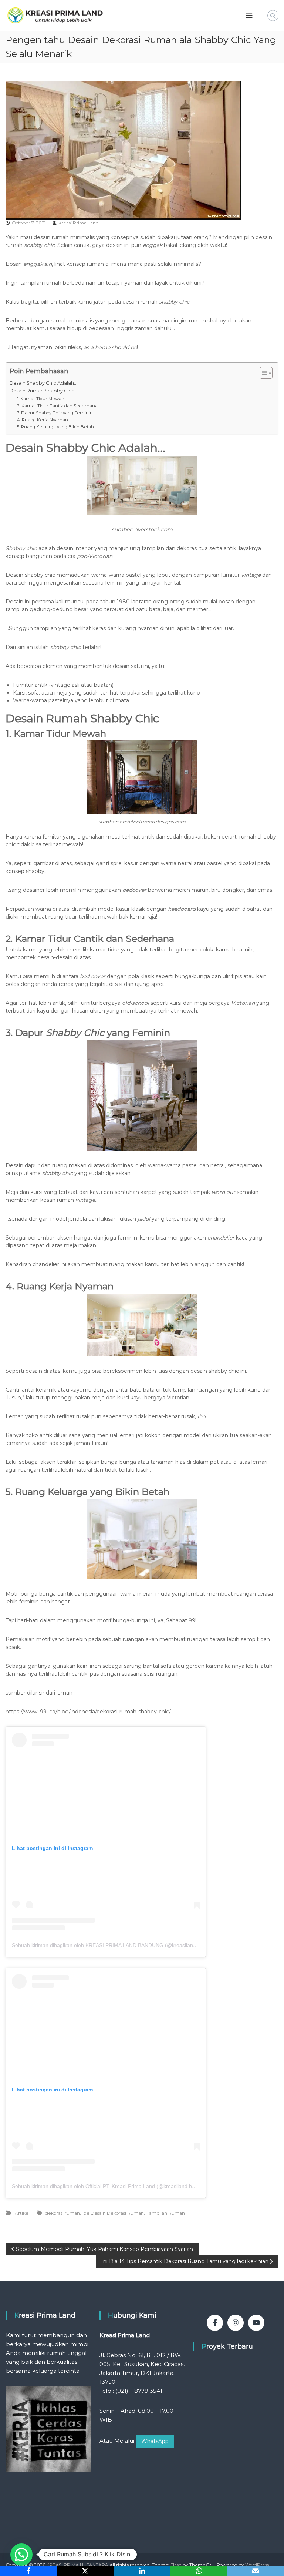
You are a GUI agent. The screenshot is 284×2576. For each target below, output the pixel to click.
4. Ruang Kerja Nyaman (43, 420)
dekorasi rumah (62, 2213)
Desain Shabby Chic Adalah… (43, 383)
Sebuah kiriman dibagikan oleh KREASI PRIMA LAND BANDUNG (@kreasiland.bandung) (116, 1945)
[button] (21, 2555)
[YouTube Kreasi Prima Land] (256, 2323)
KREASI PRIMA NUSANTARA (77, 2565)
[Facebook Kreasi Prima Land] (215, 2323)
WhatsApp (155, 2441)
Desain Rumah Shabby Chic (42, 391)
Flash (176, 2565)
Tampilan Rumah (166, 2213)
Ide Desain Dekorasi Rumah (113, 2213)
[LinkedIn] (142, 2571)
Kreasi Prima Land (79, 223)
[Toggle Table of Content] (262, 373)
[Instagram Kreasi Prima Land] (236, 2323)
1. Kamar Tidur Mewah (41, 399)
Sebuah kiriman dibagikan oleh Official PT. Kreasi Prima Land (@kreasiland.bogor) (108, 2186)
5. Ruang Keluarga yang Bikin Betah (55, 427)
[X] (85, 2571)
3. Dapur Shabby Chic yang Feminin (55, 413)
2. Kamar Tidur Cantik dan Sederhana (57, 406)
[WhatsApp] (199, 2571)
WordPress (257, 2565)
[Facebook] (28, 2571)
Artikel (22, 2213)
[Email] (256, 2571)
